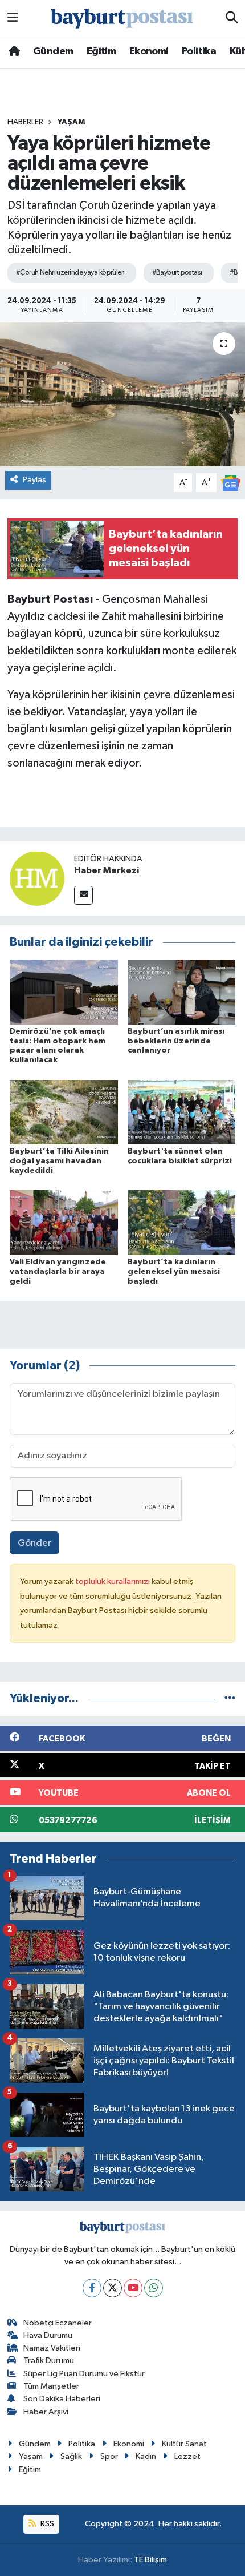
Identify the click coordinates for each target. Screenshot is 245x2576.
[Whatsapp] (154, 2288)
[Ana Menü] (13, 18)
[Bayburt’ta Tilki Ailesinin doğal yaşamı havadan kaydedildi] (64, 1112)
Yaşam (71, 122)
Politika (199, 51)
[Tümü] (230, 1698)
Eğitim (101, 51)
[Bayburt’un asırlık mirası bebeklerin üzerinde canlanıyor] (182, 992)
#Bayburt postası (177, 273)
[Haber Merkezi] (37, 878)
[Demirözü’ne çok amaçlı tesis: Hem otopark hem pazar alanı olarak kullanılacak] (64, 992)
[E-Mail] (83, 895)
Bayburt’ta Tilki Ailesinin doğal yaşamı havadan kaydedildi (59, 1161)
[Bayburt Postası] (122, 19)
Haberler (25, 122)
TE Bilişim (150, 2560)
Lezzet (187, 2456)
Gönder (34, 1543)
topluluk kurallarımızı (113, 1581)
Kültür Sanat (184, 2444)
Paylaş (34, 480)
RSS (46, 2524)
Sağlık (71, 2456)
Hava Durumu (48, 2335)
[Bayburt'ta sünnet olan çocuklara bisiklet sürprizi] (182, 1112)
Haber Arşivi (46, 2412)
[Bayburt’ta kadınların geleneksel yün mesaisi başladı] (182, 1222)
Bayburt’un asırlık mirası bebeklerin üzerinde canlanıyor (176, 1041)
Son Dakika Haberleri (62, 2399)
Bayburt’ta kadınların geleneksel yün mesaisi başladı (174, 1272)
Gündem (53, 51)
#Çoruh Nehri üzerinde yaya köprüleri (70, 273)
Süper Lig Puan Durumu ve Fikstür (84, 2374)
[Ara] (232, 18)
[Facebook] (92, 2288)
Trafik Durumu (49, 2361)
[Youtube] (133, 2288)
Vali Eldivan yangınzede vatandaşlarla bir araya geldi (58, 1272)
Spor (109, 2456)
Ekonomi (149, 51)
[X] (113, 2288)
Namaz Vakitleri (52, 2348)
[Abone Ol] (231, 483)
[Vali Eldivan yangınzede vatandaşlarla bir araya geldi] (64, 1222)
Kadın (146, 2456)
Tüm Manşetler (51, 2386)
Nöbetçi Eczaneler (58, 2323)
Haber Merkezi (107, 870)
